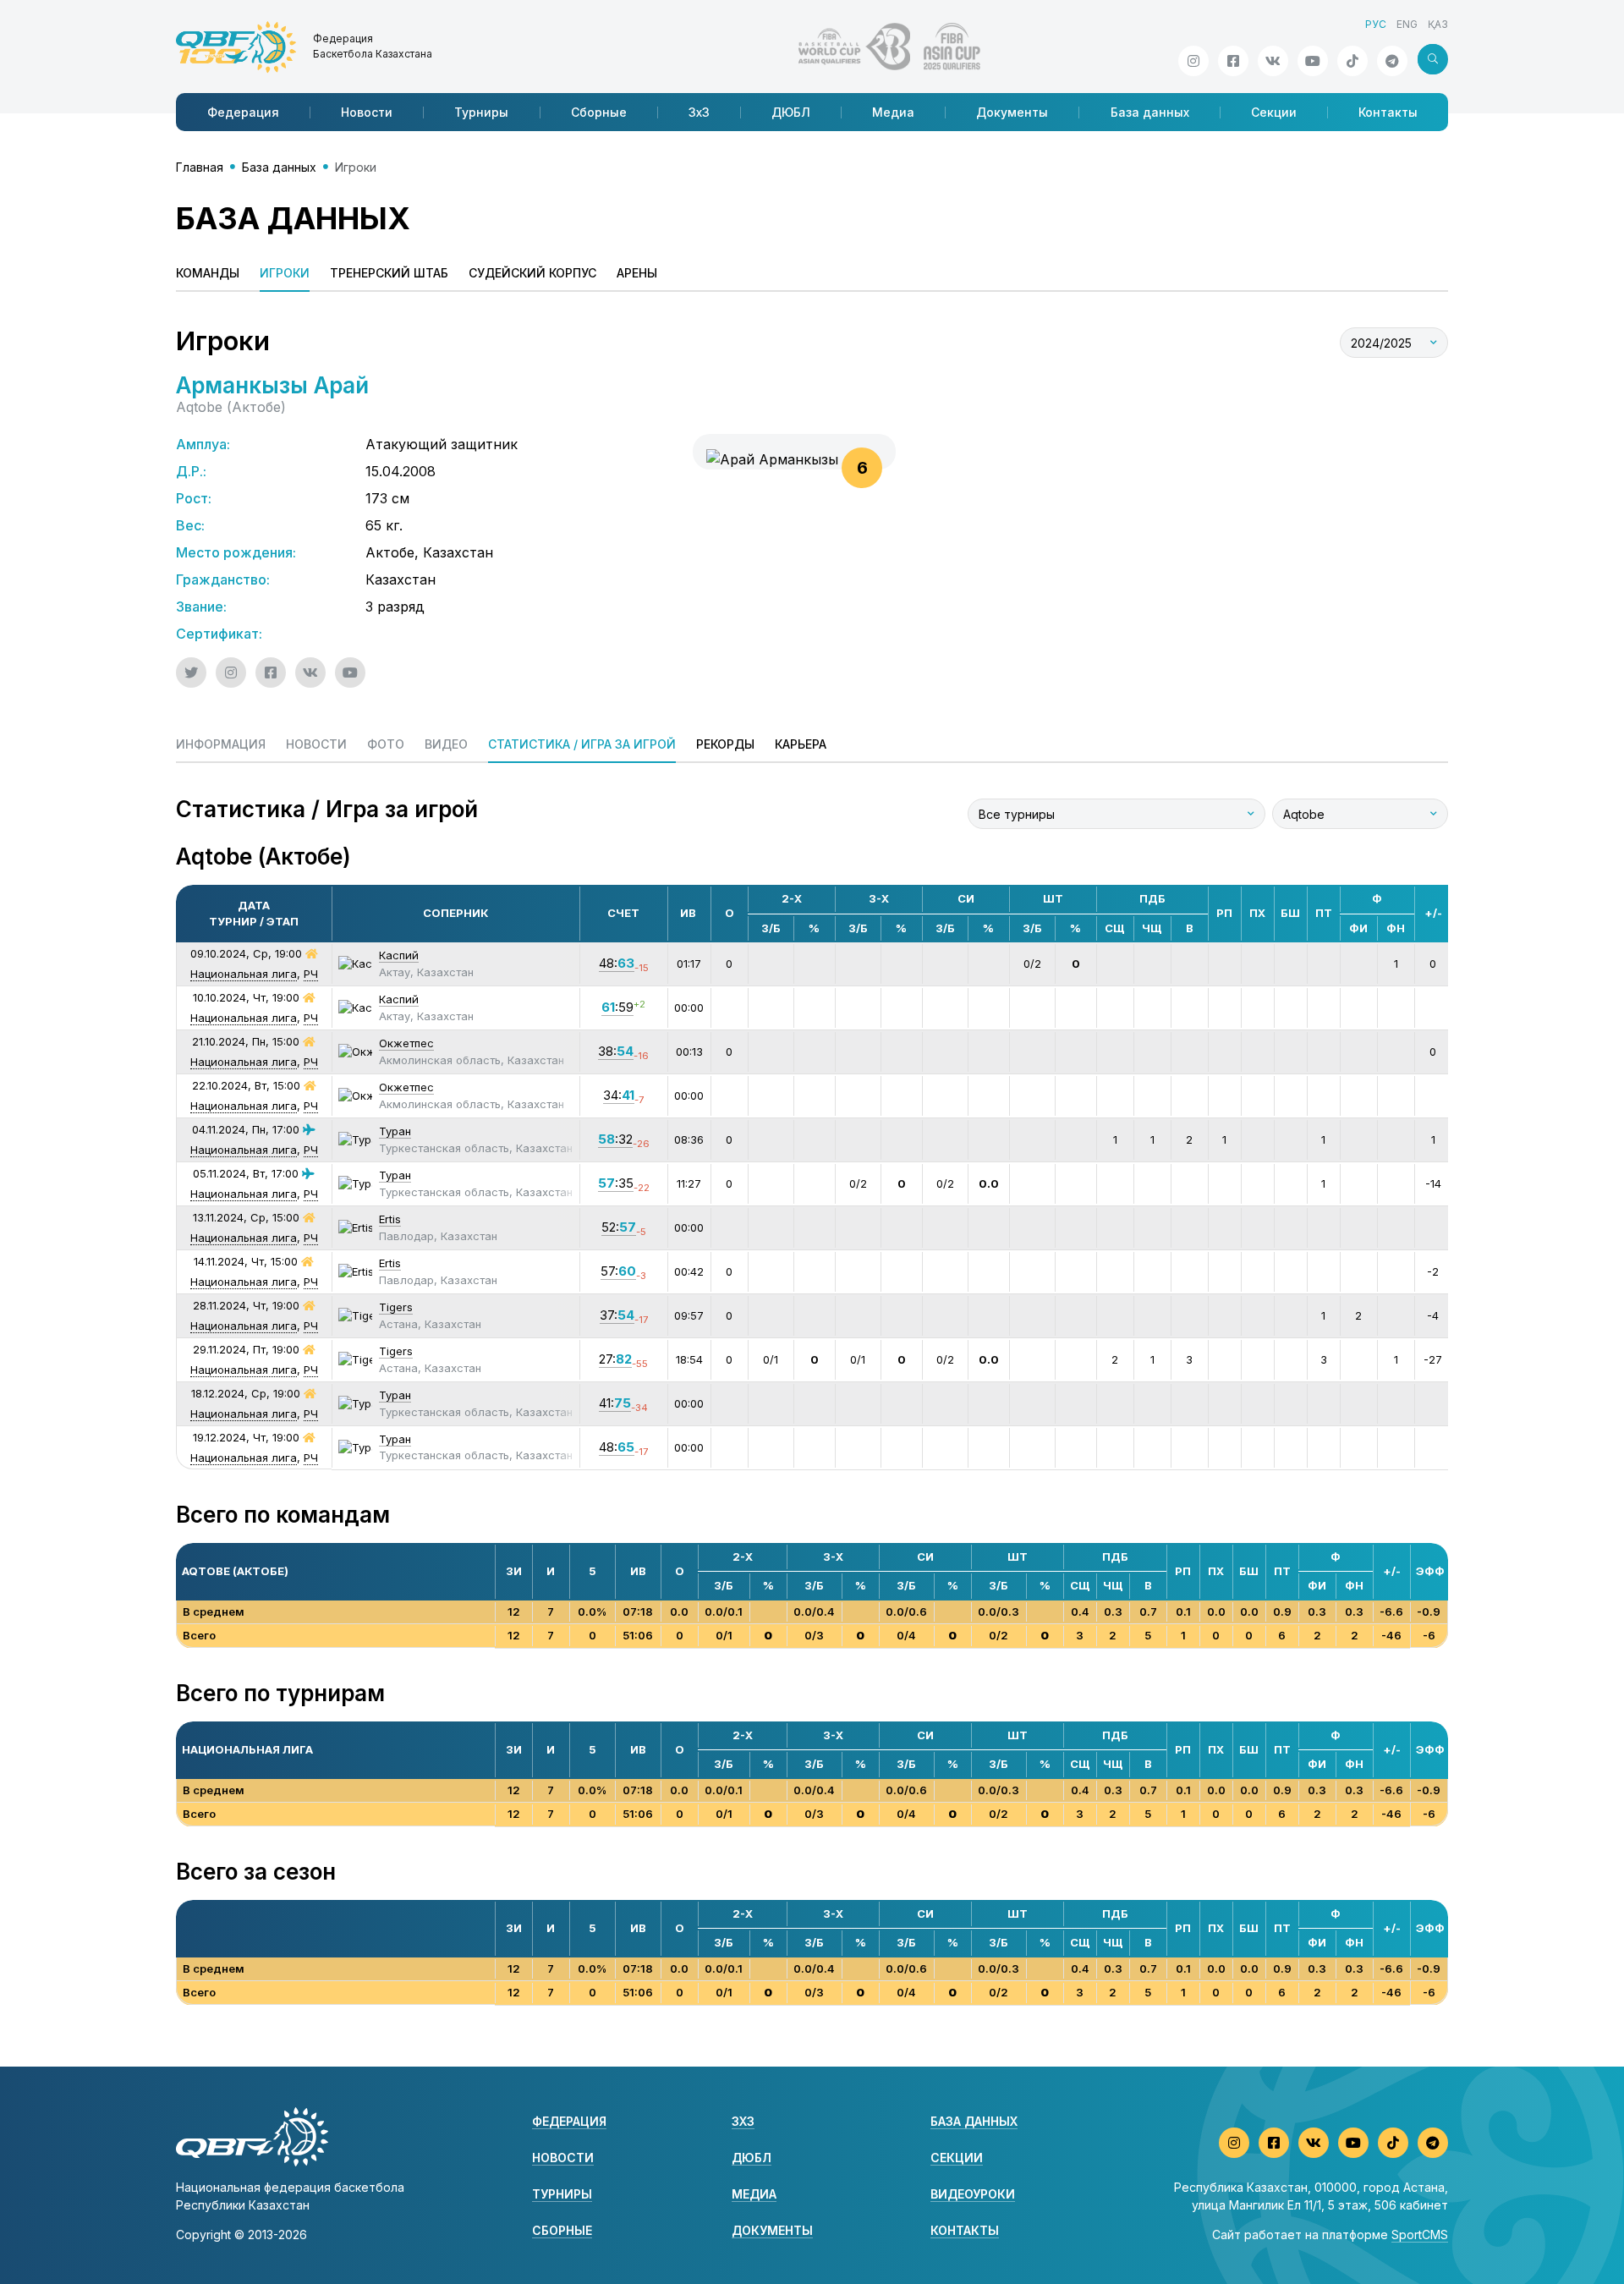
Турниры (481, 112)
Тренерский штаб (389, 273)
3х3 (699, 112)
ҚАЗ (1438, 24)
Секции (1274, 112)
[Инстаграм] (1193, 61)
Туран (395, 1131)
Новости (367, 112)
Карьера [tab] (801, 744)
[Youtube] (1313, 61)
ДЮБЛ (791, 112)
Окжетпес (406, 1043)
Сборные (599, 112)
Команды (208, 273)
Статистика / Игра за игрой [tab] (582, 744)
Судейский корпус (532, 273)
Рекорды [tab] (725, 744)
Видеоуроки (973, 2194)
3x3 (743, 2121)
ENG (1407, 24)
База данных (1150, 112)
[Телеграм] (1392, 61)
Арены (637, 273)
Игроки (285, 273)
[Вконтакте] (1273, 61)
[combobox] (1394, 343)
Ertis (390, 1219)
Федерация (243, 112)
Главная (200, 167)
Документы (1012, 112)
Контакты (1388, 112)
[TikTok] (1352, 61)
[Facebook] (1233, 61)
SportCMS (1420, 2235)
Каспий (399, 955)
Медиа (893, 112)
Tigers (396, 1307)
